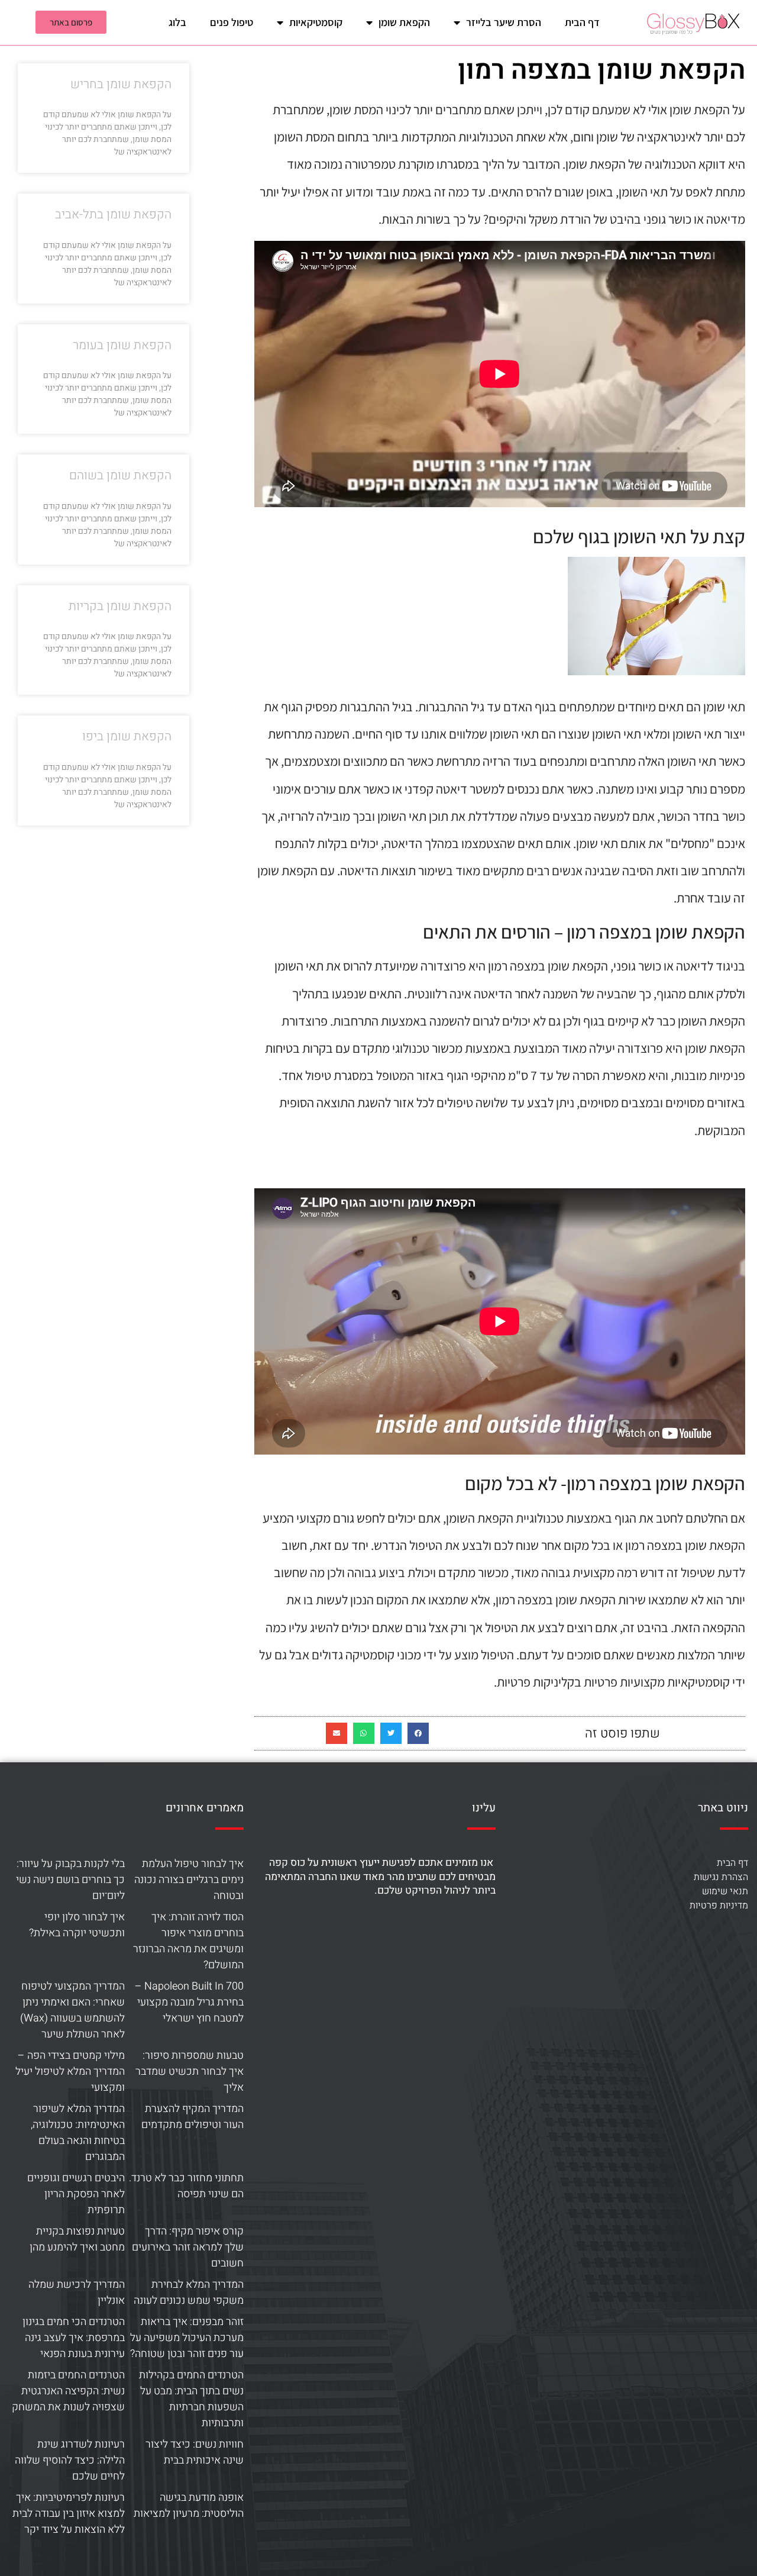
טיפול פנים (232, 22)
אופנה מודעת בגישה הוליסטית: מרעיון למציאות (189, 2506)
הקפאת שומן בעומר (122, 345)
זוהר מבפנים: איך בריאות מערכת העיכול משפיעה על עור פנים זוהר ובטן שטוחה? (187, 2338)
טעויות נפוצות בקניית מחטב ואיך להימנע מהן (77, 2239)
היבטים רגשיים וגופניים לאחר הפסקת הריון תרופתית (76, 2194)
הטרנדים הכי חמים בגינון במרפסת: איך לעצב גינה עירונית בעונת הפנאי (74, 2338)
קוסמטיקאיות (316, 22)
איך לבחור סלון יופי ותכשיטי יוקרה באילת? (77, 1925)
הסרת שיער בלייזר (504, 22)
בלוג (177, 22)
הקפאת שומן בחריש (121, 84)
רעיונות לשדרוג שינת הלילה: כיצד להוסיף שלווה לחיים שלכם (70, 2460)
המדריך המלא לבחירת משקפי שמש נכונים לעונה (189, 2293)
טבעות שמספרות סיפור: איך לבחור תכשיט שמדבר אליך (190, 2072)
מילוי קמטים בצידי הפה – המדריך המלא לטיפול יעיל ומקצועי (70, 2072)
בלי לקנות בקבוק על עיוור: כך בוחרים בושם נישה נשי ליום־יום (70, 1880)
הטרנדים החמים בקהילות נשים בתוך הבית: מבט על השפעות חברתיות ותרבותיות (191, 2399)
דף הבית (582, 22)
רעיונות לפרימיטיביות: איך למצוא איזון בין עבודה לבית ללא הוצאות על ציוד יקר (69, 2514)
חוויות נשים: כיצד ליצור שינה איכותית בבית (195, 2452)
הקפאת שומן (404, 22)
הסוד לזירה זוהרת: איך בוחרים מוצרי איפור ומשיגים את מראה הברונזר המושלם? (188, 1941)
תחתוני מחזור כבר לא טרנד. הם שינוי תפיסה (186, 2186)
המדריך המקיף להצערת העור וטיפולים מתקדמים (193, 2117)
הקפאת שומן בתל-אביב (113, 215)
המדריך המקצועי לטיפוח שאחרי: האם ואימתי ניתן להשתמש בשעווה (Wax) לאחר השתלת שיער (72, 2010)
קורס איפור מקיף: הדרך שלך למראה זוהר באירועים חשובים (188, 2247)
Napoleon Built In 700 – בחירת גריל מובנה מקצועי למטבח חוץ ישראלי (189, 2002)
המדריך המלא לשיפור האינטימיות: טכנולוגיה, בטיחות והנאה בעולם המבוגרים (78, 2133)
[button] (418, 1733)
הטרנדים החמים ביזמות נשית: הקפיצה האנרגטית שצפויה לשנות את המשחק (68, 2391)
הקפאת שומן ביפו (127, 736)
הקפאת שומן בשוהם (120, 475)
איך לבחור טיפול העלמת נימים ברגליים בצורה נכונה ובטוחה (189, 1880)
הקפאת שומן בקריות (120, 606)
